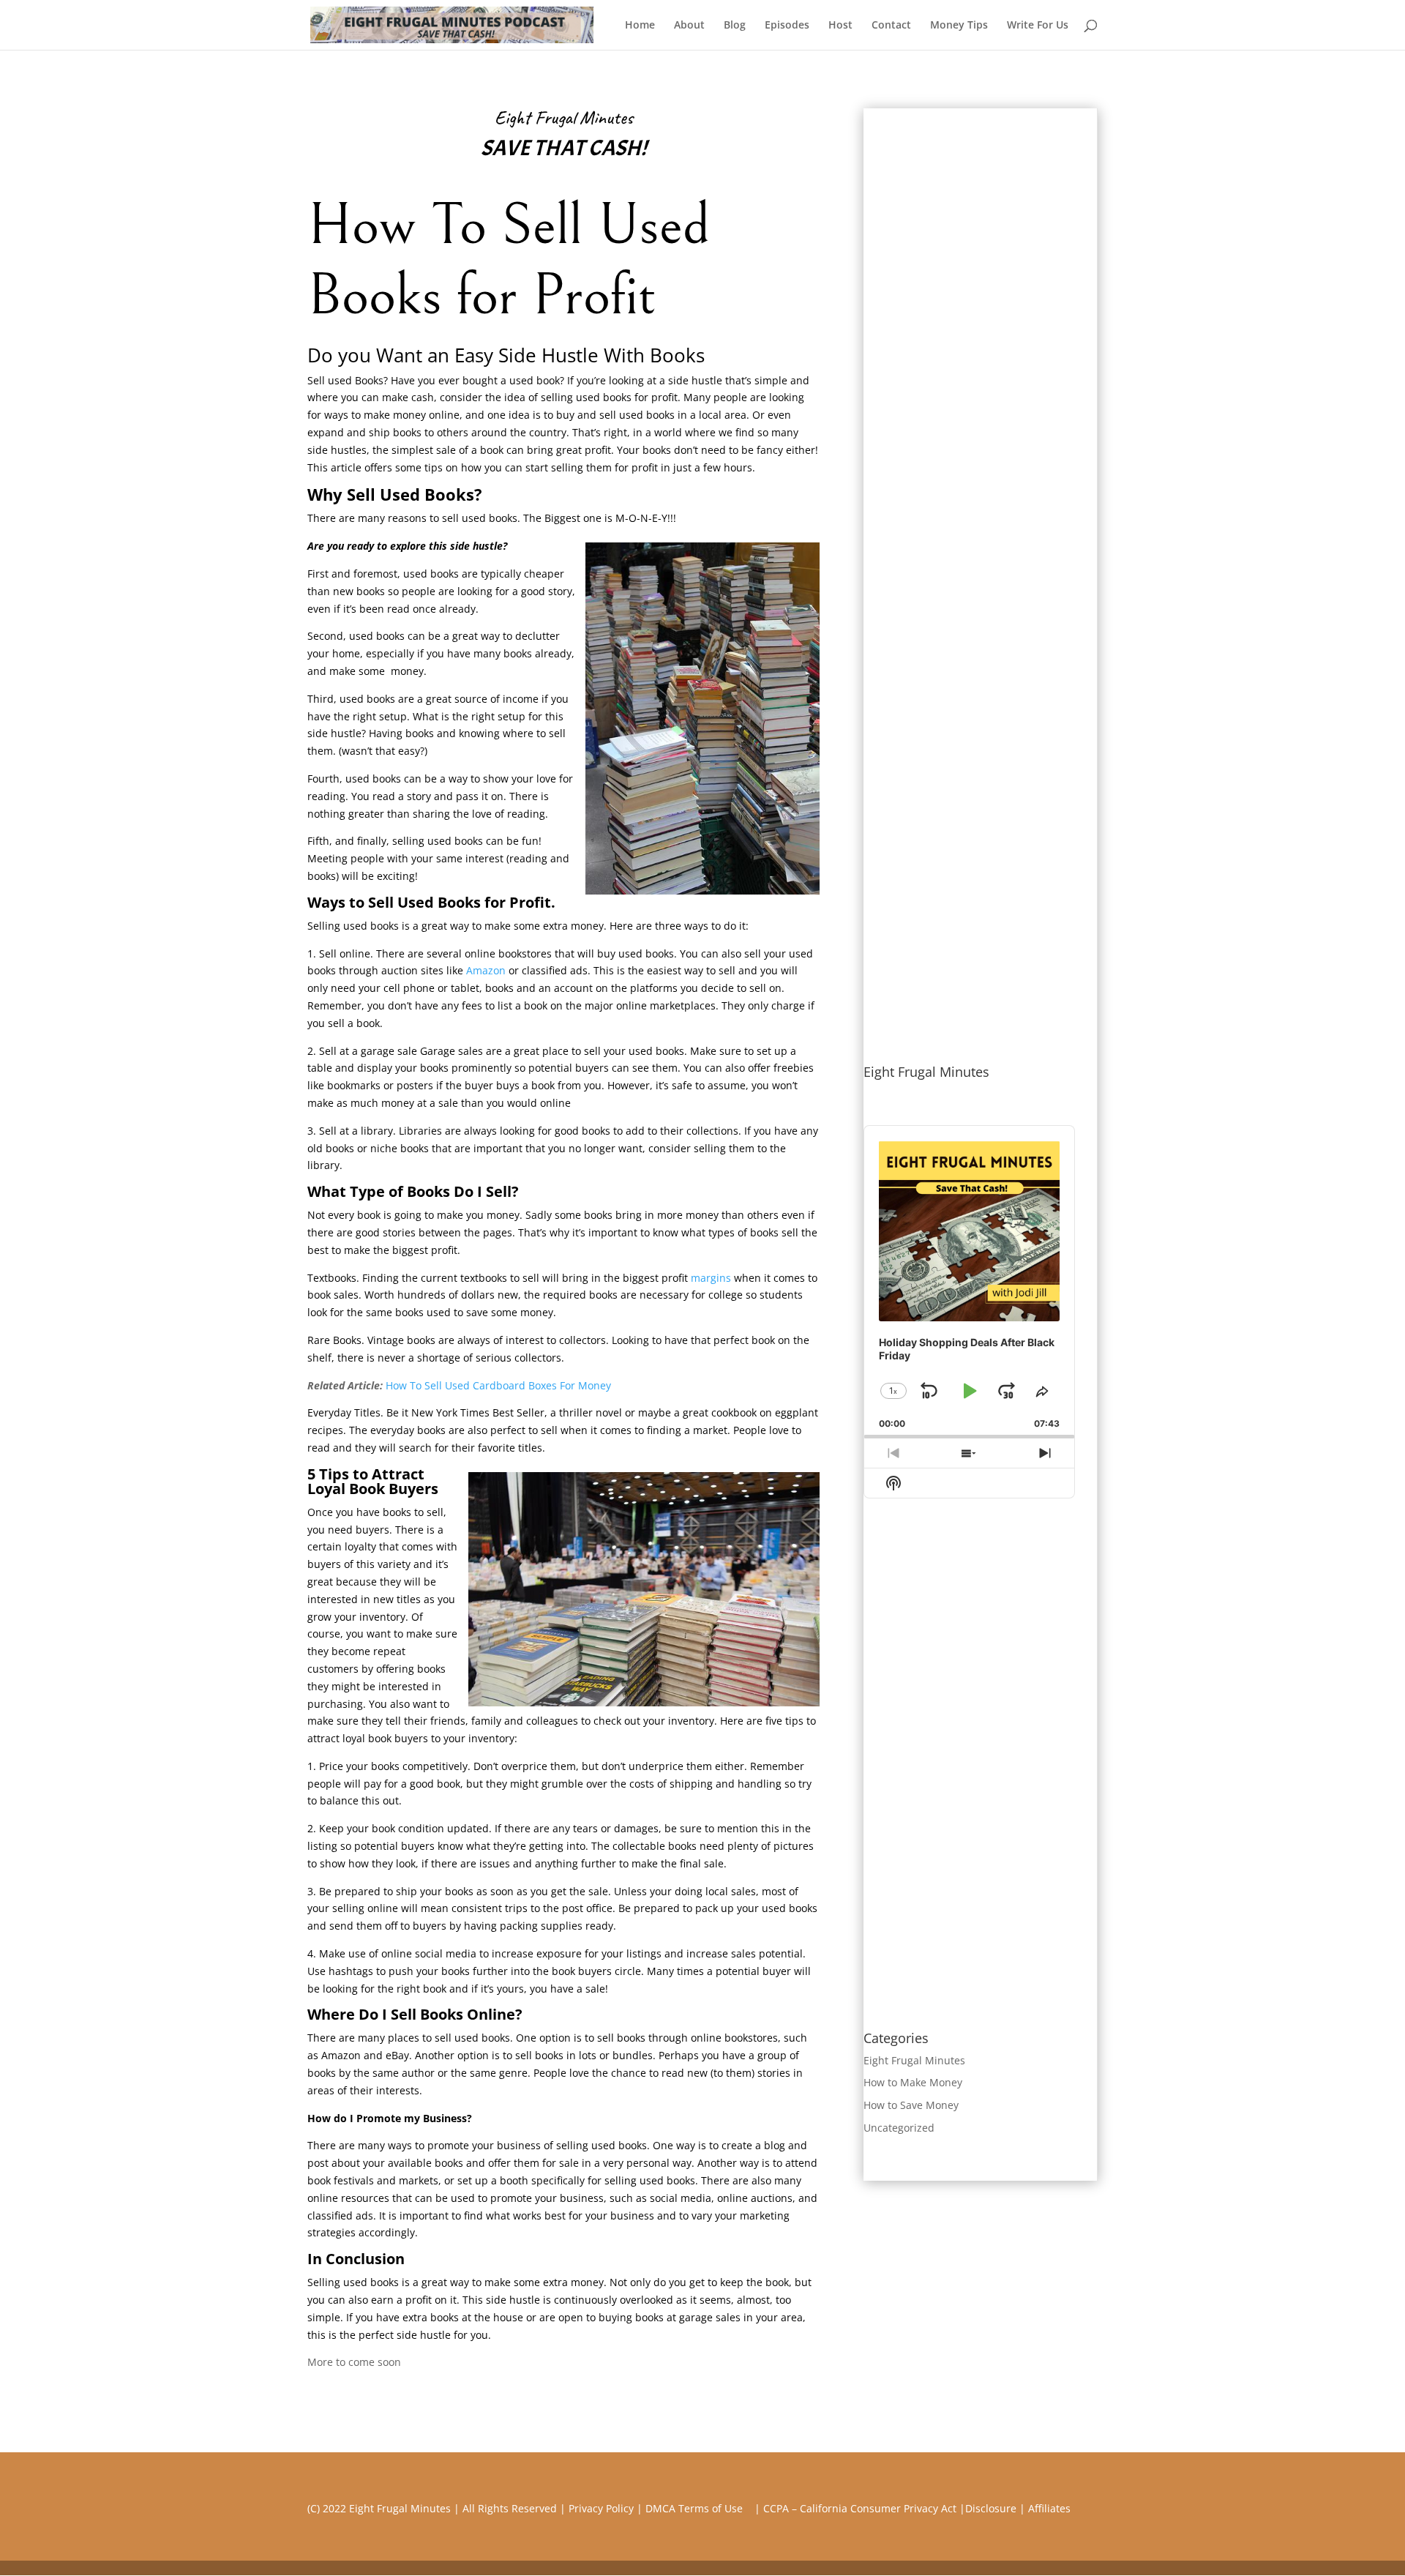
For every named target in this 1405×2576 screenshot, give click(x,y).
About (689, 26)
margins (711, 1278)
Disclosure (991, 2508)
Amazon (486, 970)
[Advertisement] (969, 328)
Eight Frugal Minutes (914, 2060)
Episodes (787, 26)
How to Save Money (911, 2105)
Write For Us (1038, 26)
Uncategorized (899, 2128)
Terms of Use (715, 2508)
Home (640, 26)
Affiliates (1049, 2508)
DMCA (660, 2508)
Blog (735, 26)
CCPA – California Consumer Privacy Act (860, 2508)
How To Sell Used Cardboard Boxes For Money (498, 1385)
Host (840, 26)
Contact (891, 26)
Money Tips (959, 26)
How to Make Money (913, 2082)
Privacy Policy (601, 2508)
